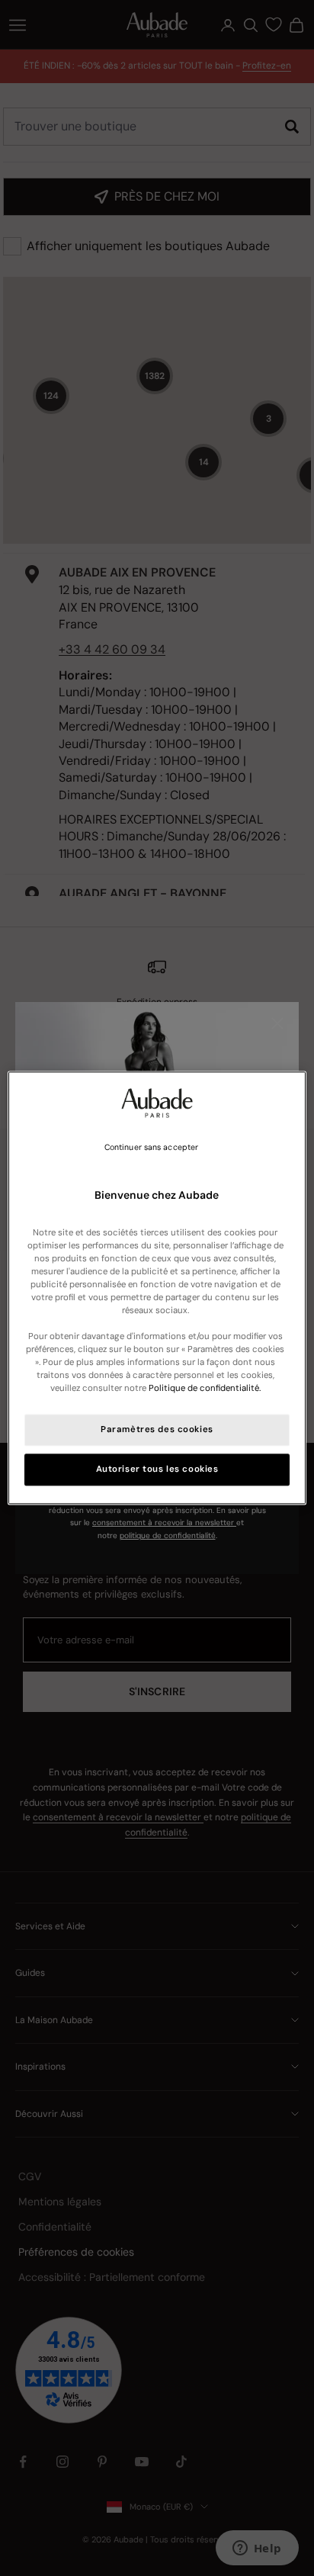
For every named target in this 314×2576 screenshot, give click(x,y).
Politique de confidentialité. (205, 1389)
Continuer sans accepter (151, 1147)
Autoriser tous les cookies (157, 1470)
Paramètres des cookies (157, 1430)
